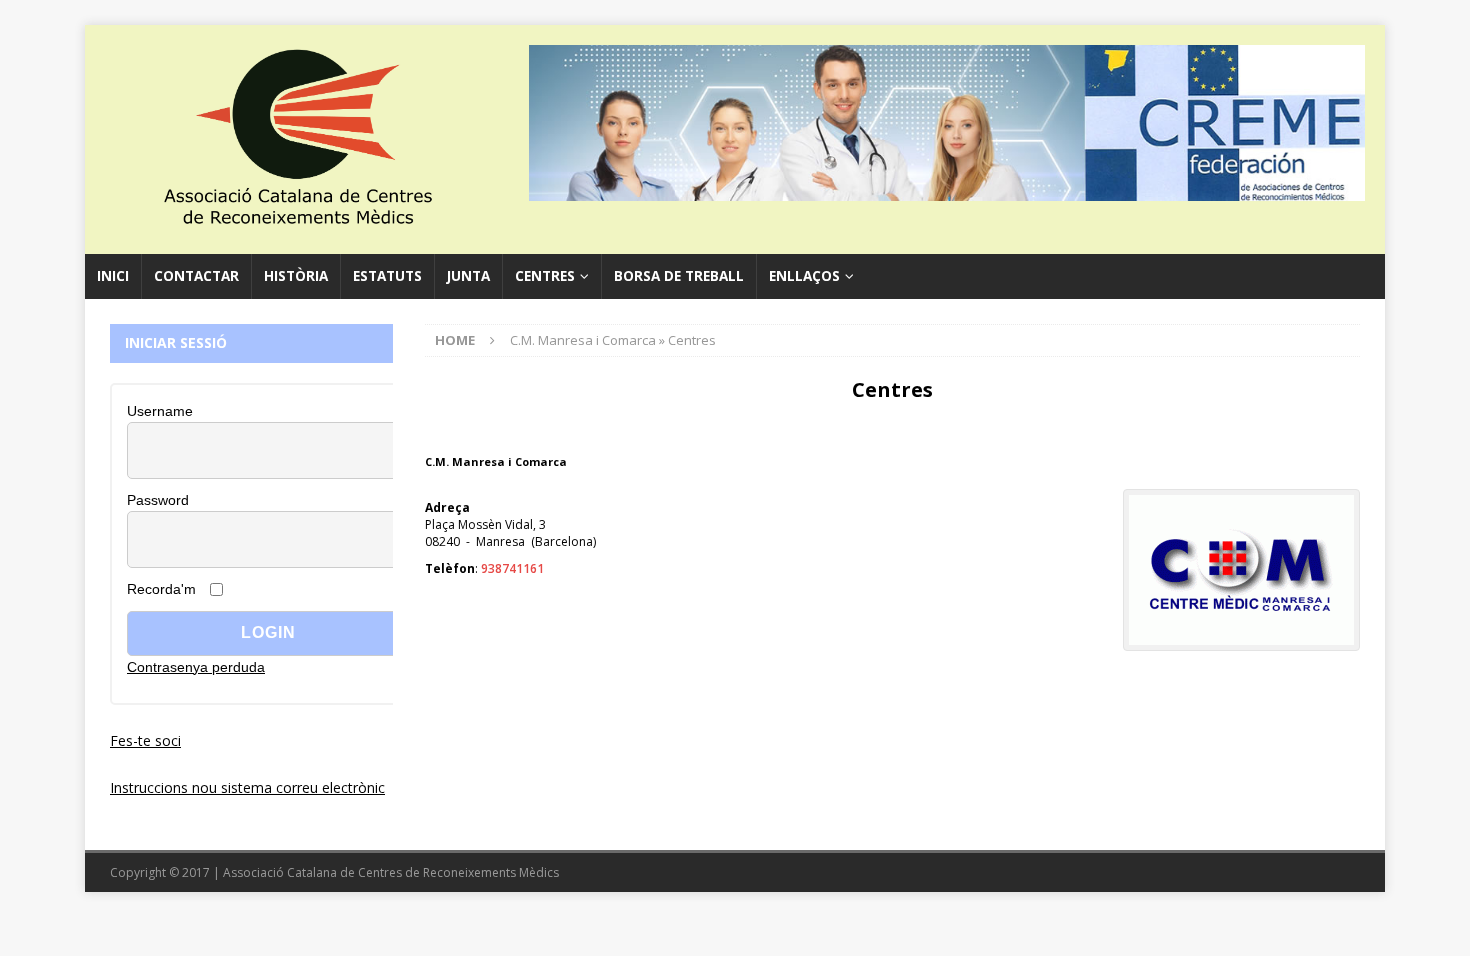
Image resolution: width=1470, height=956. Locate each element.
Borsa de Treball (679, 276)
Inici (113, 276)
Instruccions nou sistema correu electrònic (247, 787)
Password (158, 500)
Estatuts (387, 276)
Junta (468, 276)
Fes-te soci (145, 740)
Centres (545, 276)
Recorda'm (161, 589)
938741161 (512, 568)
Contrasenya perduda (196, 667)
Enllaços (804, 276)
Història (296, 276)
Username (160, 411)
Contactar (196, 276)
